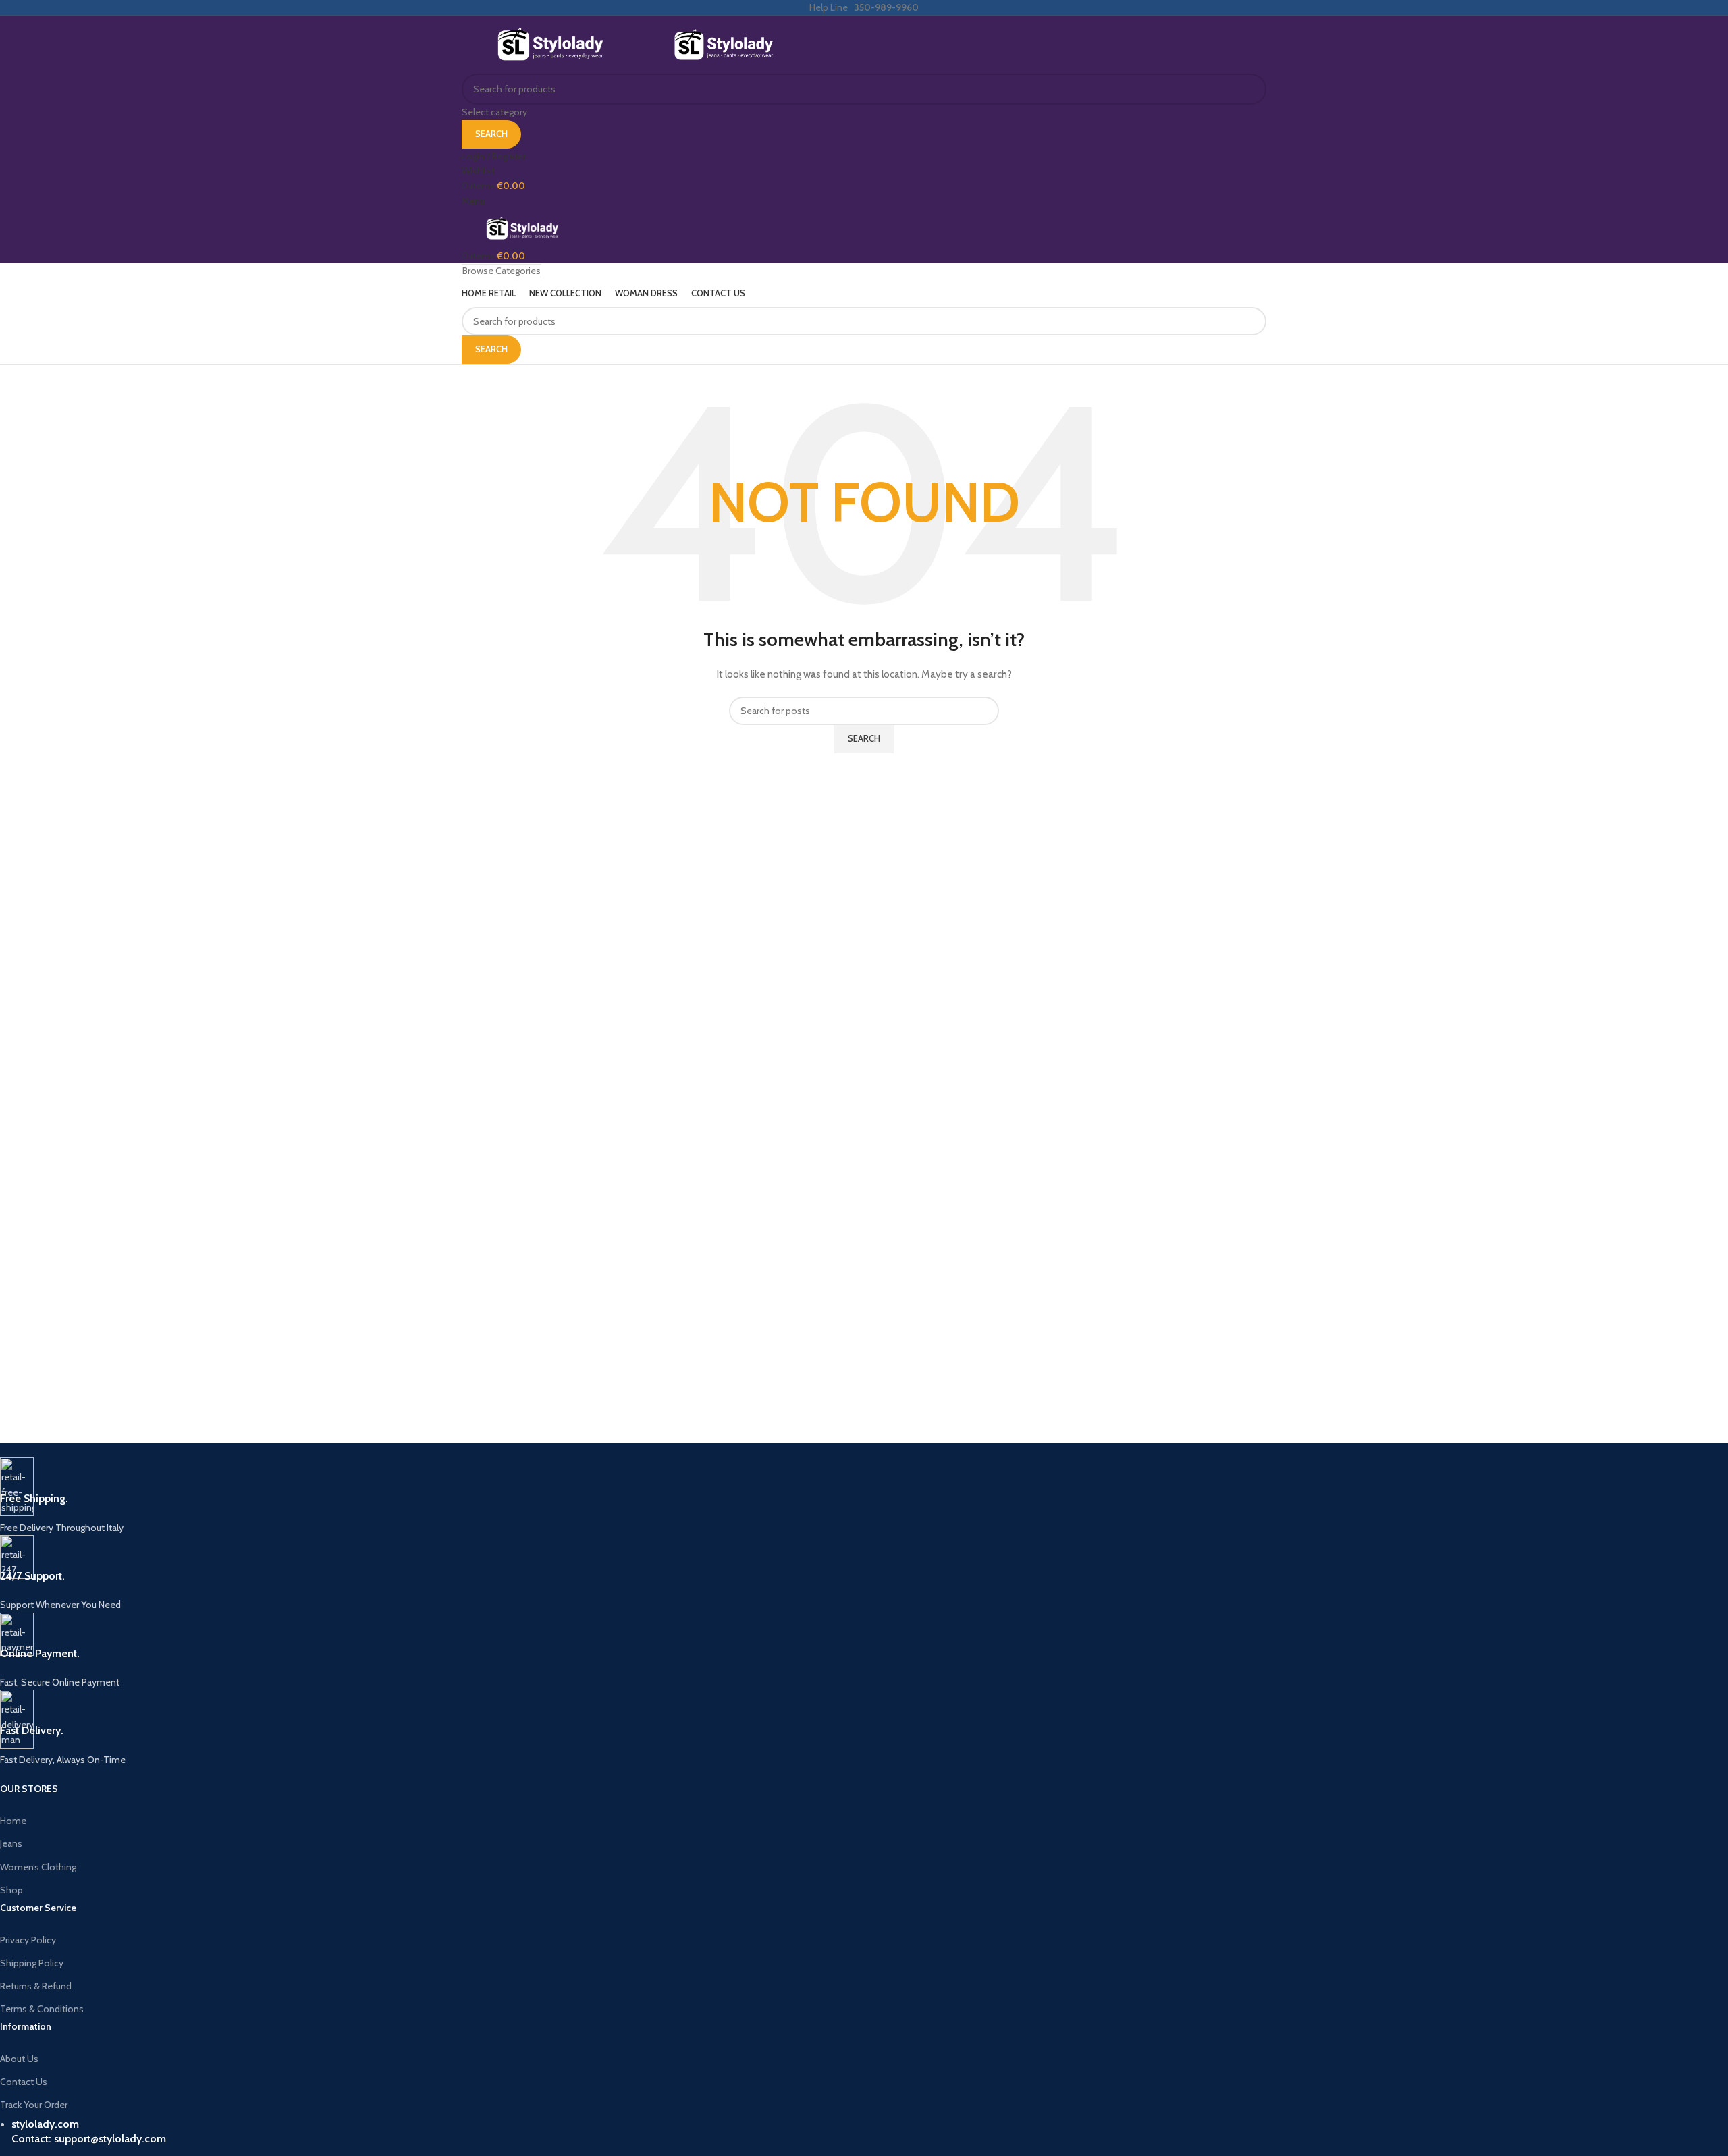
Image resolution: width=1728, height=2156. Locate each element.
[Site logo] (551, 44)
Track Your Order (34, 2105)
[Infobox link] (402, 1496)
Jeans (11, 1843)
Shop (11, 1890)
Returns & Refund (36, 1986)
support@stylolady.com (110, 2139)
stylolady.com (45, 2124)
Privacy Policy (28, 1940)
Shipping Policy (32, 1963)
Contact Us (24, 2082)
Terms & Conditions (42, 2009)
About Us (19, 2059)
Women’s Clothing (38, 1867)
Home (13, 1821)
